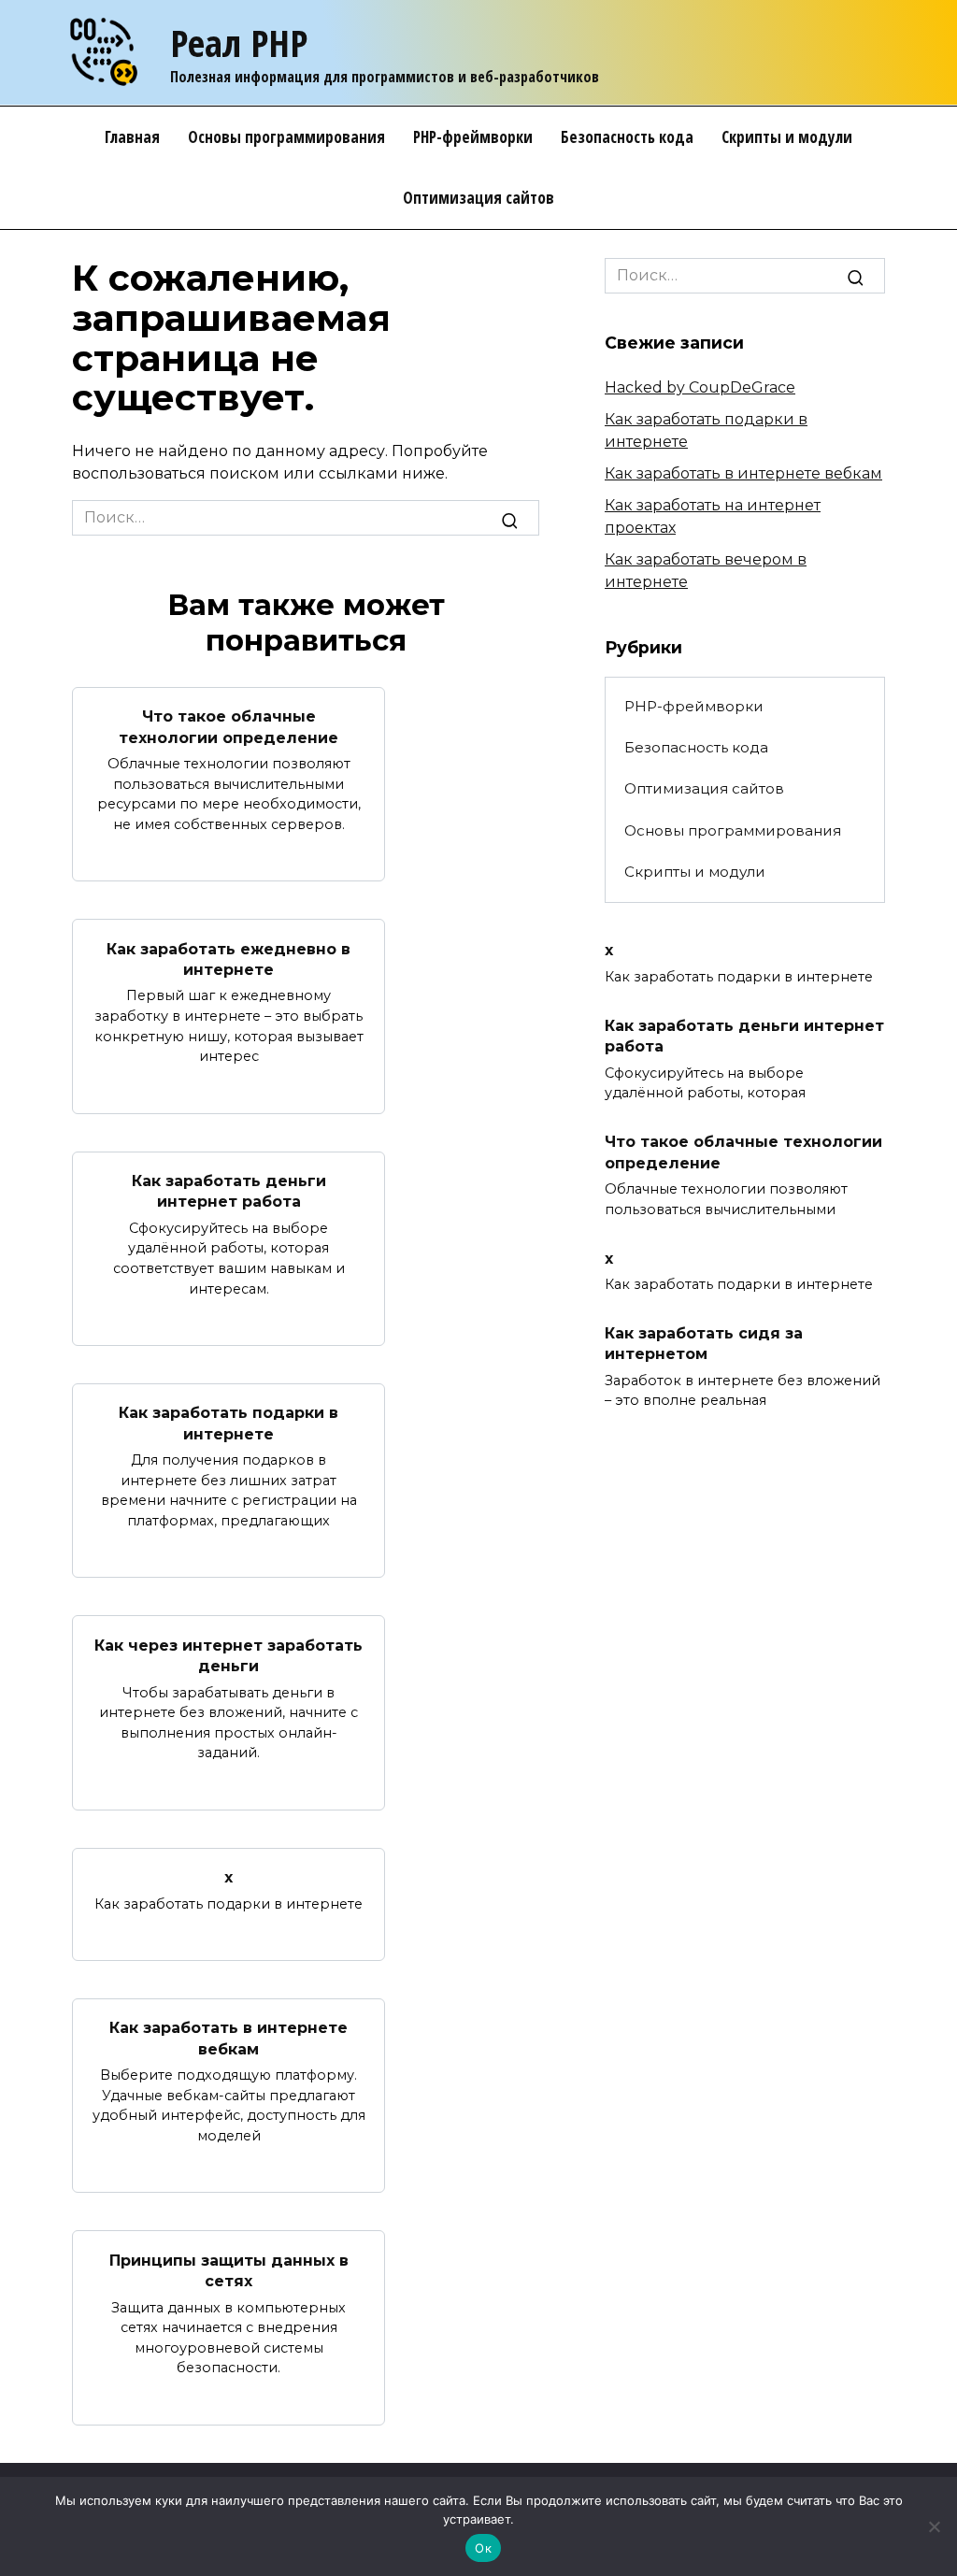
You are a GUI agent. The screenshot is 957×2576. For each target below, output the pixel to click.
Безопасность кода (627, 137)
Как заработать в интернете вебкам (229, 2038)
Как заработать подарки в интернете (229, 1423)
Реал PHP (239, 43)
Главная (132, 137)
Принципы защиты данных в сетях (229, 2270)
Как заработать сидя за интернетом (704, 1344)
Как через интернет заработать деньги (229, 1655)
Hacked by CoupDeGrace (700, 387)
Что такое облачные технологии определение (229, 727)
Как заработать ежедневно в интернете (229, 959)
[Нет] (934, 2526)
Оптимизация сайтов (478, 198)
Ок (483, 2548)
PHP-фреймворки (473, 137)
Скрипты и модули (787, 137)
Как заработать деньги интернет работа (229, 1191)
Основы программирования (286, 137)
